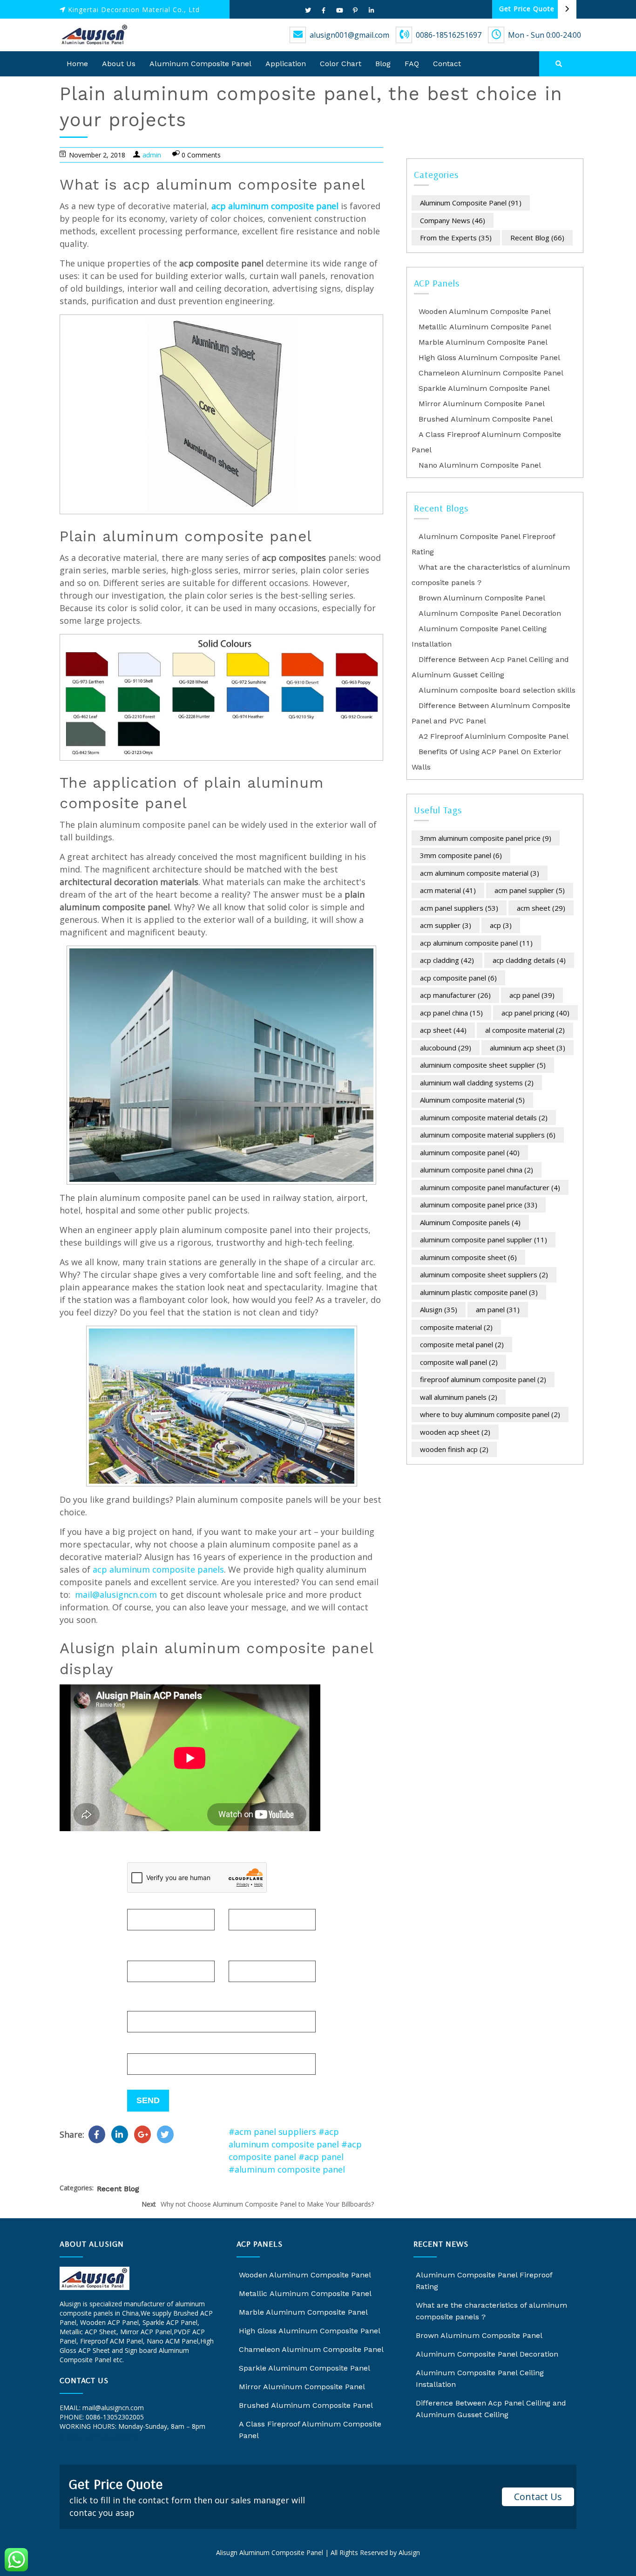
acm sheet (541, 908)
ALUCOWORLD (83, 2436)
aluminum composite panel (470, 1152)
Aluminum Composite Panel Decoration (490, 613)
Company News (453, 220)
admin (152, 155)
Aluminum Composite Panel (200, 64)
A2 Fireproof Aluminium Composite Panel (494, 736)
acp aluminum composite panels (158, 1569)
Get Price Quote (527, 9)
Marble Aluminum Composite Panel (483, 342)
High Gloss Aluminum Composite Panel (489, 358)
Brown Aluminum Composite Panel (482, 598)
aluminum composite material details (484, 1118)
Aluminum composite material (472, 1100)
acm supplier (446, 925)
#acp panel (321, 2157)
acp (501, 925)
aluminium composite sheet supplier (483, 1065)
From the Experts (456, 238)
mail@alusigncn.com (116, 1595)
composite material (456, 1327)
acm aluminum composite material (480, 873)
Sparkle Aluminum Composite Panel (484, 388)
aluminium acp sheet (528, 1048)
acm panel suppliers (459, 908)
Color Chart (341, 64)
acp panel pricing (535, 1013)
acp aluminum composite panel (275, 206)
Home (77, 64)
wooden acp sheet (455, 1432)
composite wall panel (459, 1362)
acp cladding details (529, 960)
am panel (498, 1309)
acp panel (532, 995)
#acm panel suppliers (272, 2132)
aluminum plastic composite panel (479, 1292)
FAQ (412, 64)
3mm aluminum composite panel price (486, 838)
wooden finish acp (454, 1449)
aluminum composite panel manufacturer (490, 1187)
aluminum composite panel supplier (484, 1240)
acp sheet (443, 1030)
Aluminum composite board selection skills (497, 690)
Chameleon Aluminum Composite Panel (491, 373)
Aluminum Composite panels (470, 1222)
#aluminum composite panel (287, 2169)
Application (286, 64)
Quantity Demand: (164, 2047)
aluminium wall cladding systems (477, 1083)
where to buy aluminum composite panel (490, 1414)
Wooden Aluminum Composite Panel (485, 311)
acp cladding (447, 960)
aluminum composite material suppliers (488, 1135)
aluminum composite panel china (477, 1170)
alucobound (446, 1048)
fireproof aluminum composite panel (483, 1379)
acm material (448, 890)
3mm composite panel (461, 855)
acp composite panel (458, 978)
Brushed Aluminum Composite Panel (486, 419)
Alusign (439, 1309)
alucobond (122, 2436)
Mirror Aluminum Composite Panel (482, 404)
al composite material (525, 1030)
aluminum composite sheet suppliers (484, 1274)
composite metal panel (462, 1344)
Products (145, 2004)
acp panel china (451, 1013)
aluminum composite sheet (468, 1257)
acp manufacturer (455, 995)
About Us (119, 64)
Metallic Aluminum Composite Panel (485, 327)
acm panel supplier (530, 890)
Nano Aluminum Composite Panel (480, 465)
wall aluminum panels (459, 1397)
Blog (383, 64)
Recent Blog (118, 2189)
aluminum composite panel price (479, 1205)
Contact (447, 64)
